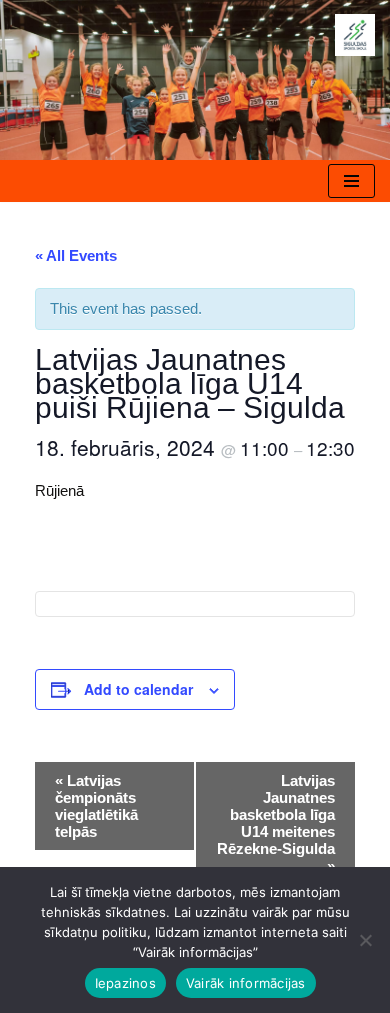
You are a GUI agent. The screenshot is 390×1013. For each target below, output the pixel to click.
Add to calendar (138, 689)
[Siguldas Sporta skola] (355, 35)
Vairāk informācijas (246, 983)
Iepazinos (125, 983)
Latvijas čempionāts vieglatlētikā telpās (96, 806)
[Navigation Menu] (351, 181)
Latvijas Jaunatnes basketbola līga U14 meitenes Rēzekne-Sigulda (276, 823)
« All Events (76, 255)
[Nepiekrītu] (365, 940)
